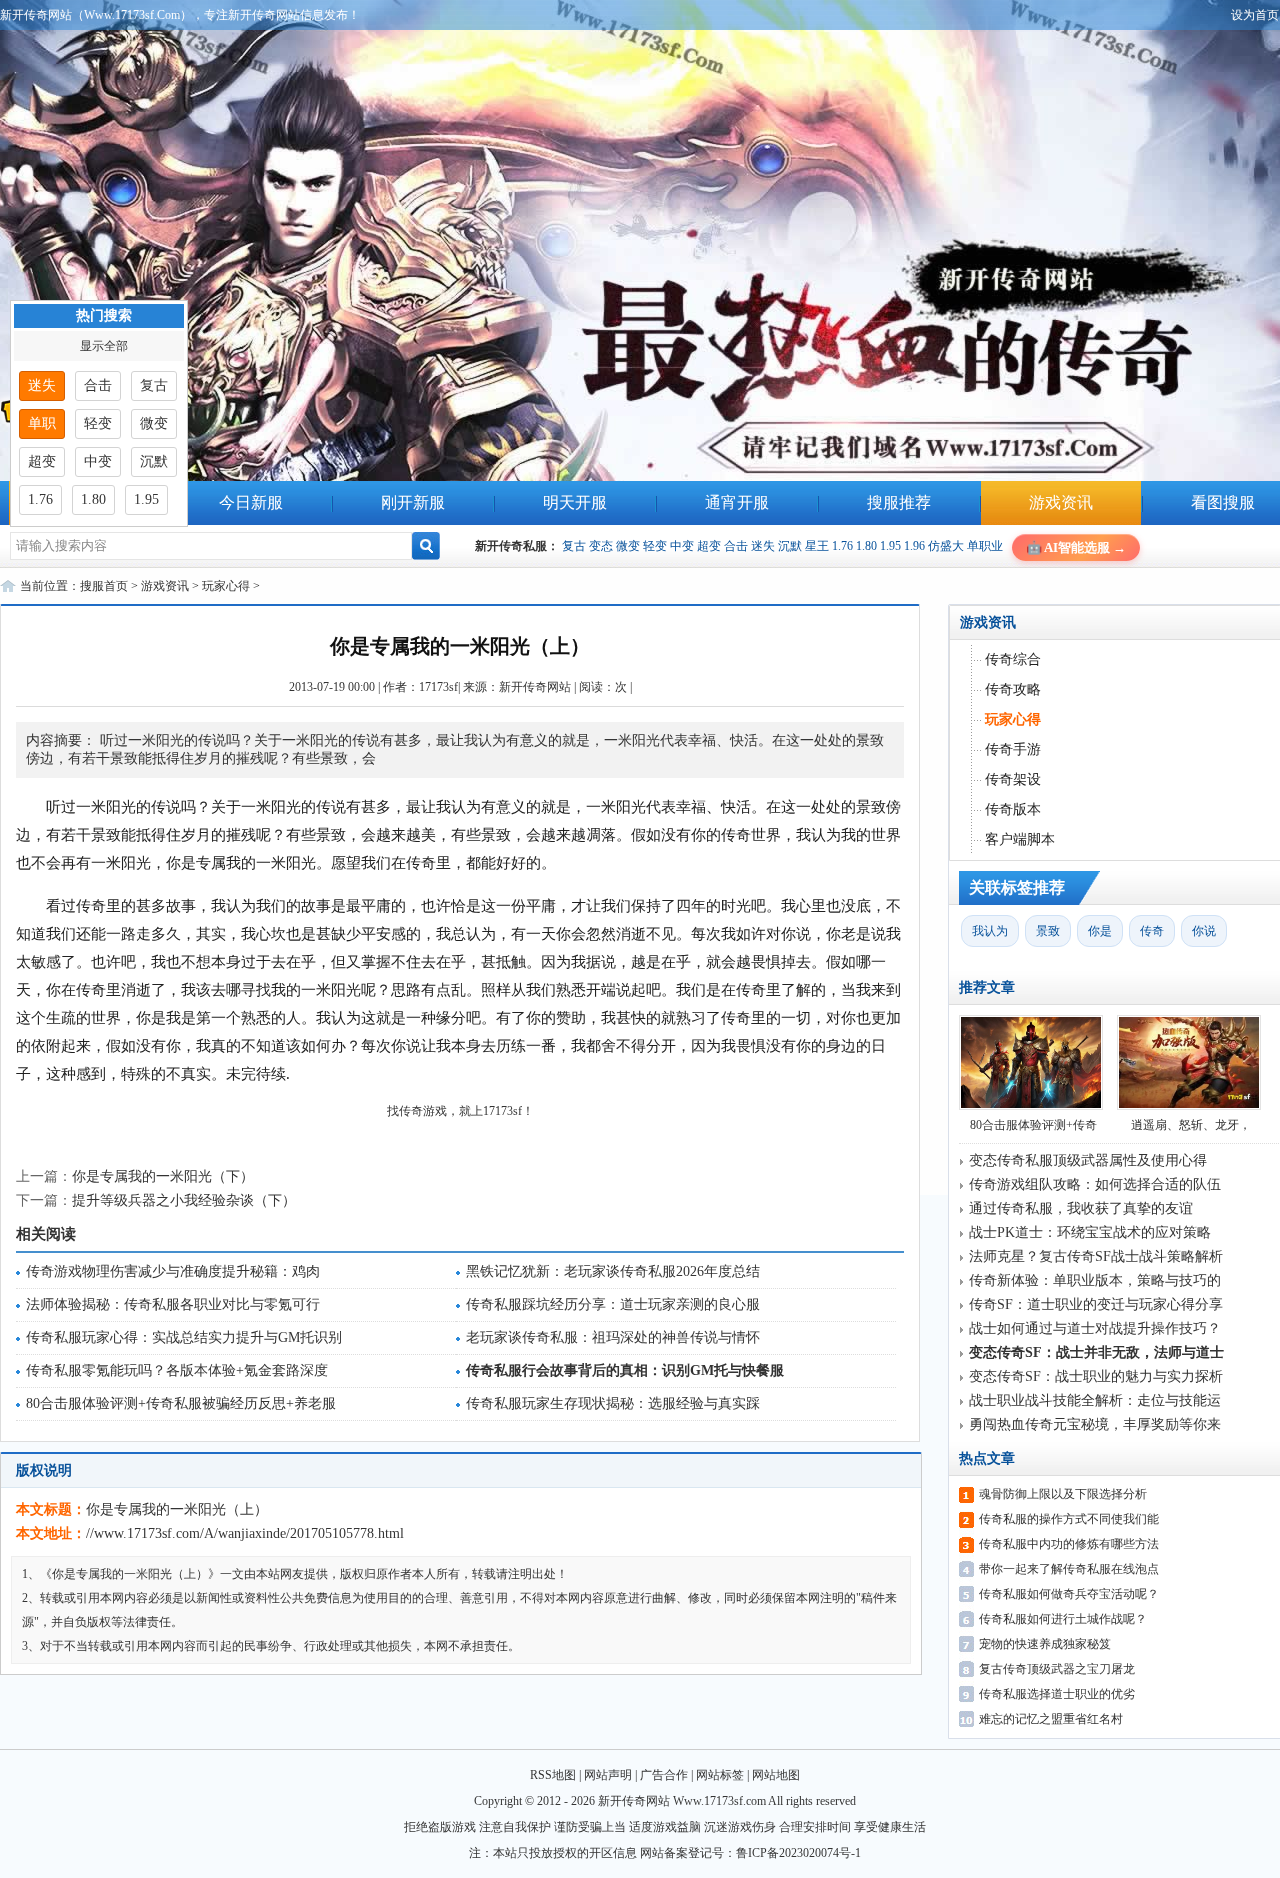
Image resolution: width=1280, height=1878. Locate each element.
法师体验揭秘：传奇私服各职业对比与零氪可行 (173, 1304)
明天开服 (575, 502)
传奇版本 (1013, 809)
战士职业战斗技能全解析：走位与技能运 (1095, 1400)
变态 (601, 546)
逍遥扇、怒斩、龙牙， (1191, 1125)
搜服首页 (104, 586)
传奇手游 (1013, 749)
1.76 (842, 546)
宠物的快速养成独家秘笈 (1045, 1644)
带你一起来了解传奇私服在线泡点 (1069, 1569)
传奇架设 (1013, 779)
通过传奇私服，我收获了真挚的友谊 (1081, 1208)
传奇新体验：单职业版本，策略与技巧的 (1095, 1280)
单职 (42, 423)
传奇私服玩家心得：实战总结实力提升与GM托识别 (184, 1337)
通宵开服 (737, 502)
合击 (736, 546)
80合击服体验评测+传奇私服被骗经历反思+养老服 (181, 1403)
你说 (1204, 931)
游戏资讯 (1061, 502)
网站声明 (608, 1775)
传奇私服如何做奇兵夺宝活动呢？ (1069, 1594)
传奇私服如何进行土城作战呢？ (1063, 1619)
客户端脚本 (1020, 839)
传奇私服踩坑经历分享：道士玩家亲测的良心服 (613, 1304)
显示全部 (104, 346)
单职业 (985, 546)
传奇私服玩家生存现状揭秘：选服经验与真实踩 (613, 1403)
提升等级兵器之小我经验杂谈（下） (184, 1200)
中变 (682, 546)
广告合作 (664, 1775)
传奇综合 (1013, 659)
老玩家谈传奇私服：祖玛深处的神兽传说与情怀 (613, 1337)
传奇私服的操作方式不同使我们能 (1069, 1519)
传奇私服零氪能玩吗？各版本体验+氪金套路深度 (177, 1370)
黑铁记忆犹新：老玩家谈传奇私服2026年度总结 (613, 1271)
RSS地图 (553, 1775)
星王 (817, 546)
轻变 (655, 546)
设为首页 (1255, 15)
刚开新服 (413, 502)
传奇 (1152, 931)
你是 (1100, 931)
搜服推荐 (899, 502)
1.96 (914, 546)
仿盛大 (946, 546)
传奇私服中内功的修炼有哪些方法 (1069, 1544)
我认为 (990, 931)
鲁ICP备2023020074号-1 (798, 1853)
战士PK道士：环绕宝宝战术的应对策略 (1090, 1232)
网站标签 (720, 1775)
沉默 (790, 546)
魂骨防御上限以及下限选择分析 (1063, 1494)
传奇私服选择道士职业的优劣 (1057, 1694)
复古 (574, 546)
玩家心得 (226, 586)
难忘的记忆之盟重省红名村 (1051, 1719)
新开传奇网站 (535, 687)
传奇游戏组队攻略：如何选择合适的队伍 (1095, 1184)
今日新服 (251, 502)
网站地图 (776, 1775)
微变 (628, 546)
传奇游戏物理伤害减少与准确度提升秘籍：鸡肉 (173, 1271)
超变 (709, 546)
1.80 (866, 546)
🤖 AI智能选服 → (1076, 547)
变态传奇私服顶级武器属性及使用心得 (1088, 1160)
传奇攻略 (1013, 689)
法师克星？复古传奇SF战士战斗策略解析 (1096, 1256)
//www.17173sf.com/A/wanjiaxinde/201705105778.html (245, 1533)
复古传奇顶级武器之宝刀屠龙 (1057, 1669)
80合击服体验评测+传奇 (1033, 1125)
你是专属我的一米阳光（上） (177, 1509)
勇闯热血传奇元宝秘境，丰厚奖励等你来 (1095, 1424)
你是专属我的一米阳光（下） (163, 1176)
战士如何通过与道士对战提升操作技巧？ (1095, 1328)
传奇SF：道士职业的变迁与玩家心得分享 (1096, 1304)
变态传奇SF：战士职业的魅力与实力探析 (1096, 1376)
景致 (1048, 931)
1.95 (890, 546)
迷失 (763, 546)
